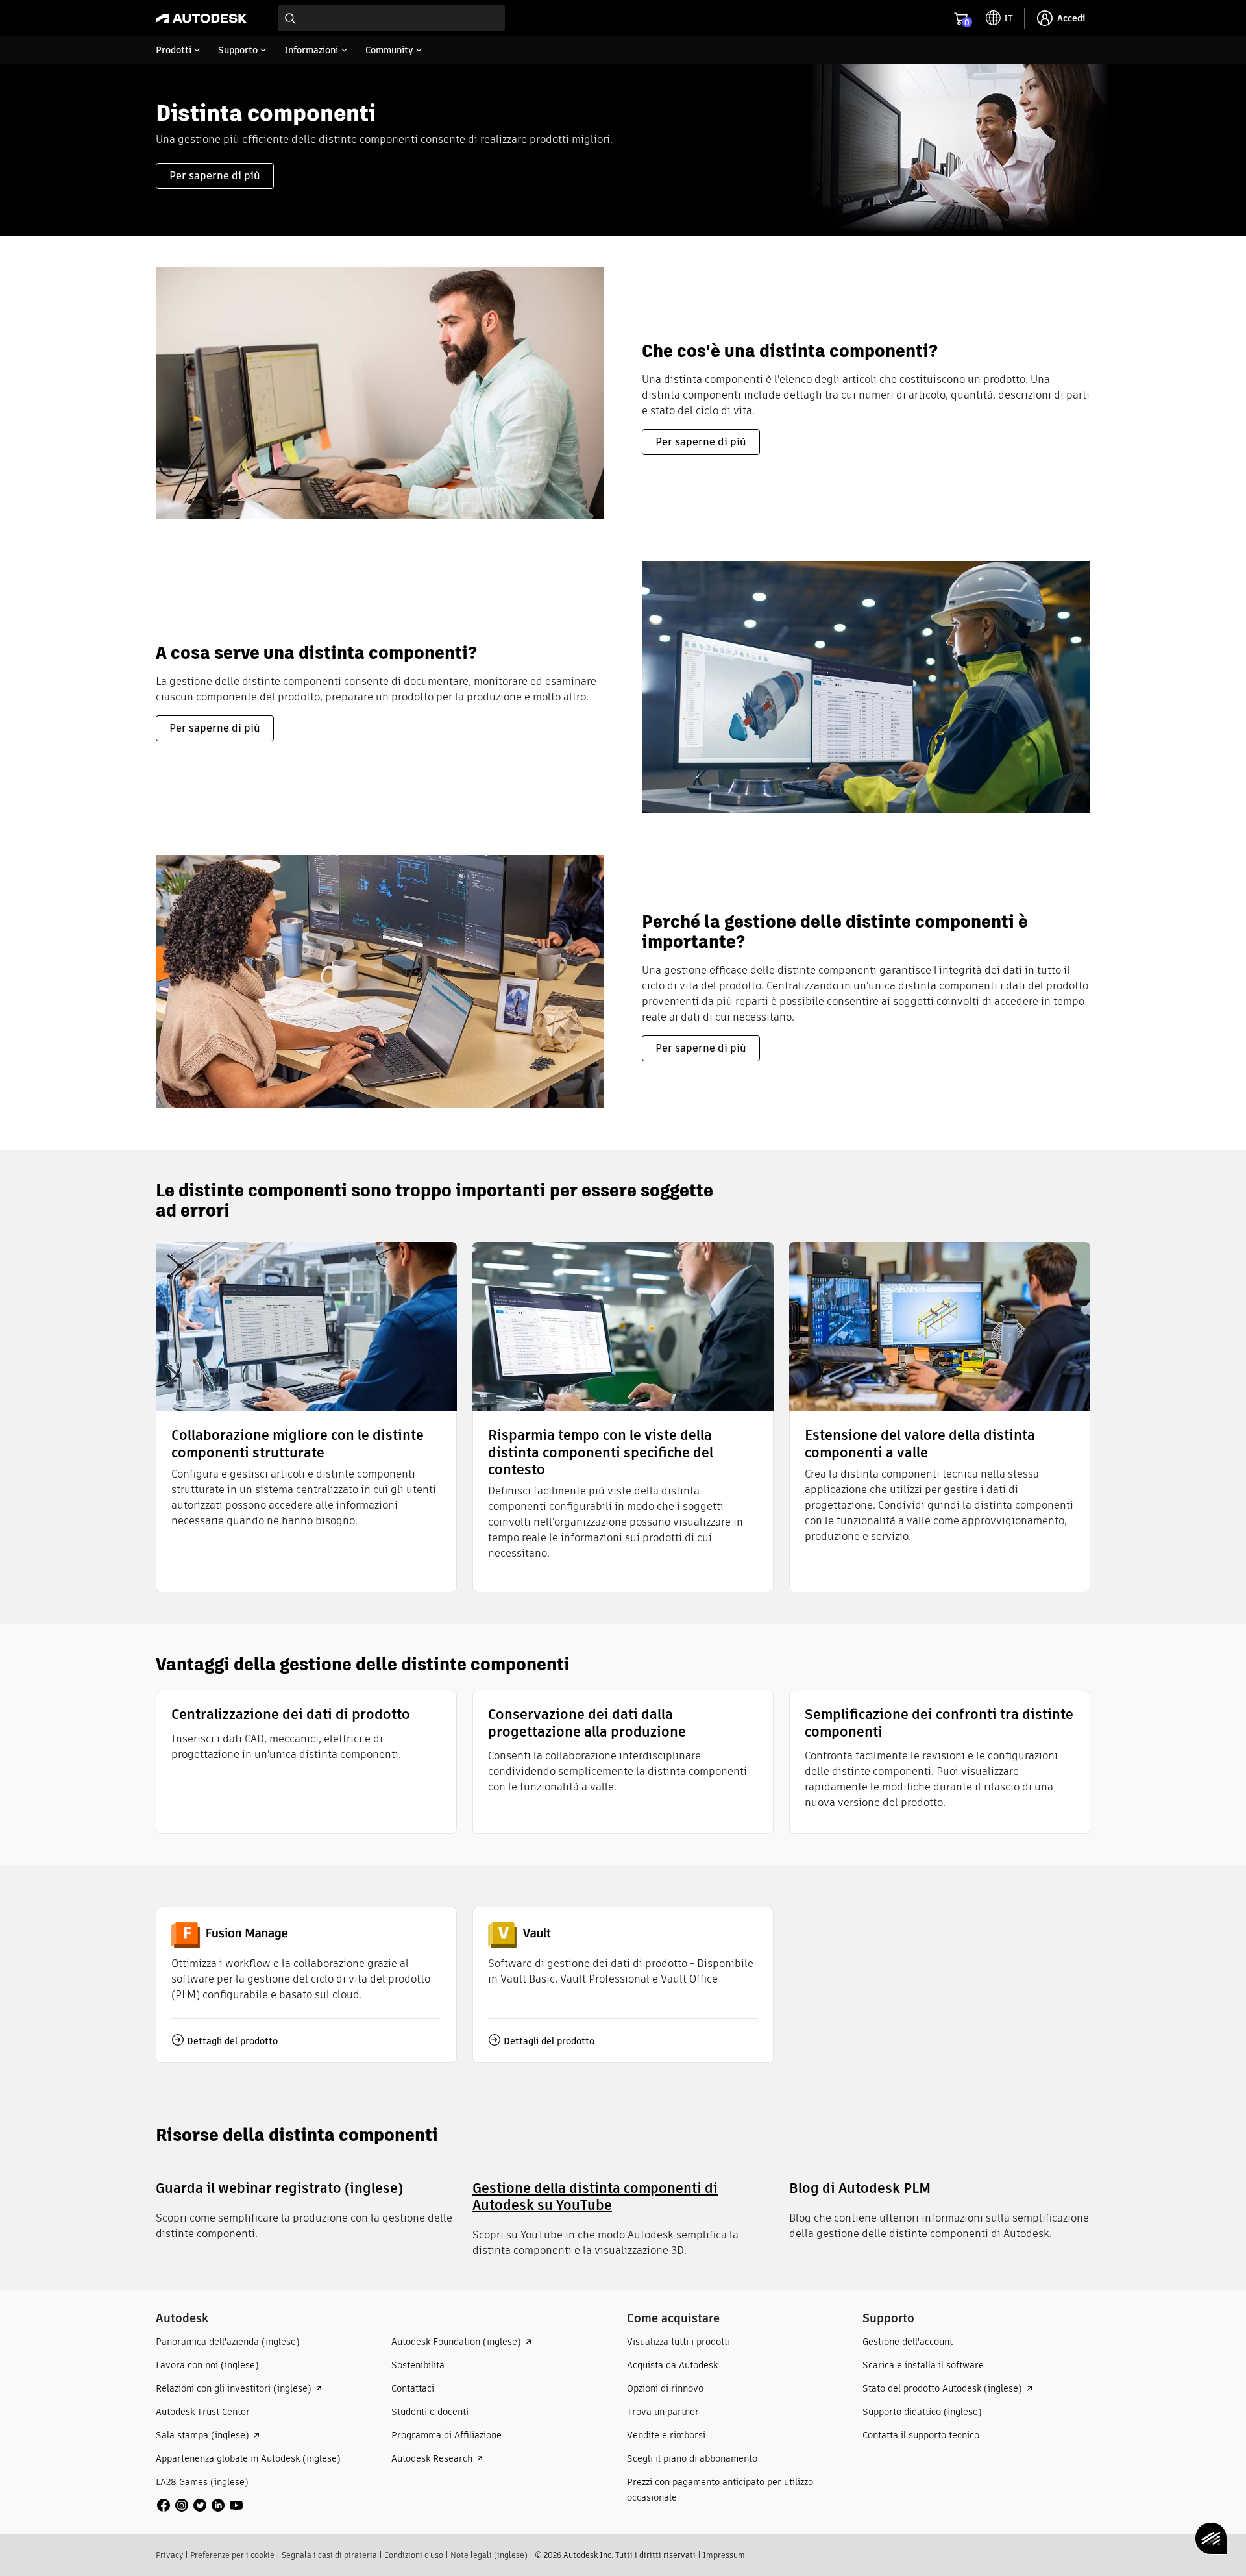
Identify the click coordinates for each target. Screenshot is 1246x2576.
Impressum (724, 2555)
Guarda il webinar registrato (249, 2188)
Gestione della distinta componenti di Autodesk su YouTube (595, 2197)
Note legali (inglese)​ (489, 2555)
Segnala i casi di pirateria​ (329, 2555)
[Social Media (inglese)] (200, 2504)
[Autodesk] (201, 18)
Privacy (169, 2555)
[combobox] (391, 18)
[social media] (200, 2505)
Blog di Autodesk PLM (860, 2188)
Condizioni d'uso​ (414, 2555)
